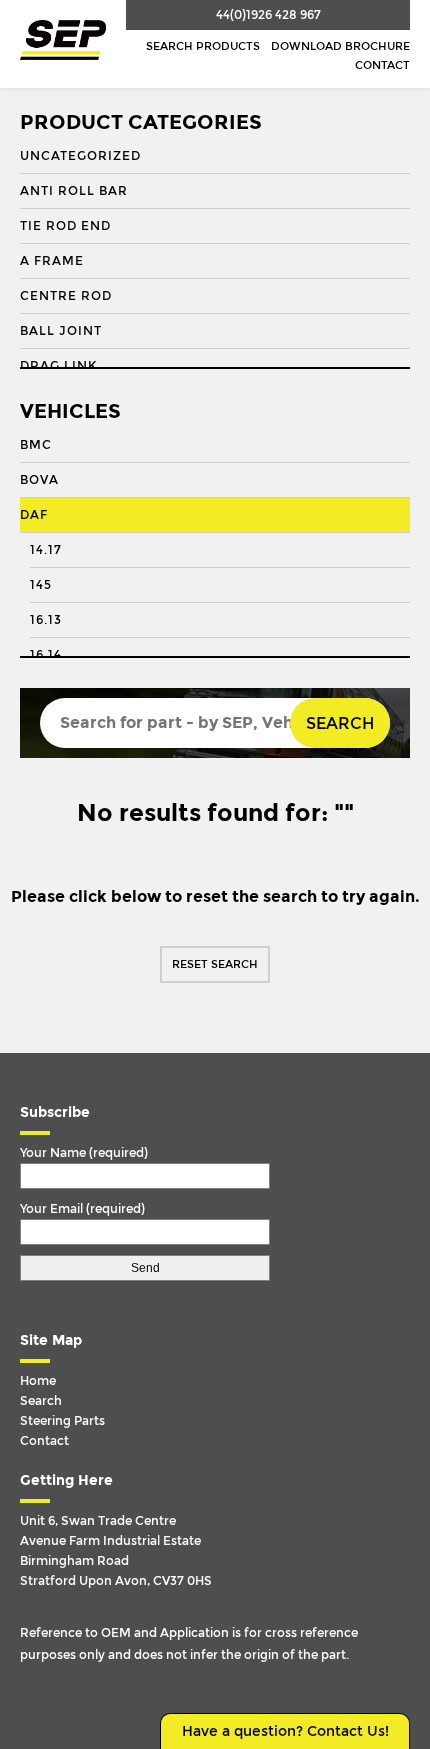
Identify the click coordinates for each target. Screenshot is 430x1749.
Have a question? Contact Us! (285, 1731)
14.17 (46, 550)
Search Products (203, 46)
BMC (36, 445)
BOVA (39, 480)
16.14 (46, 655)
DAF (34, 515)
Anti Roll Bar (74, 191)
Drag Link (58, 366)
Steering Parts (62, 1421)
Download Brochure (340, 46)
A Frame (52, 261)
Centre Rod (66, 296)
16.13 (46, 620)
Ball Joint (61, 331)
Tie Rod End (65, 226)
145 (41, 585)
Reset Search (215, 964)
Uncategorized (80, 156)
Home (38, 1381)
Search (340, 723)
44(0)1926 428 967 (268, 15)
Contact (382, 65)
